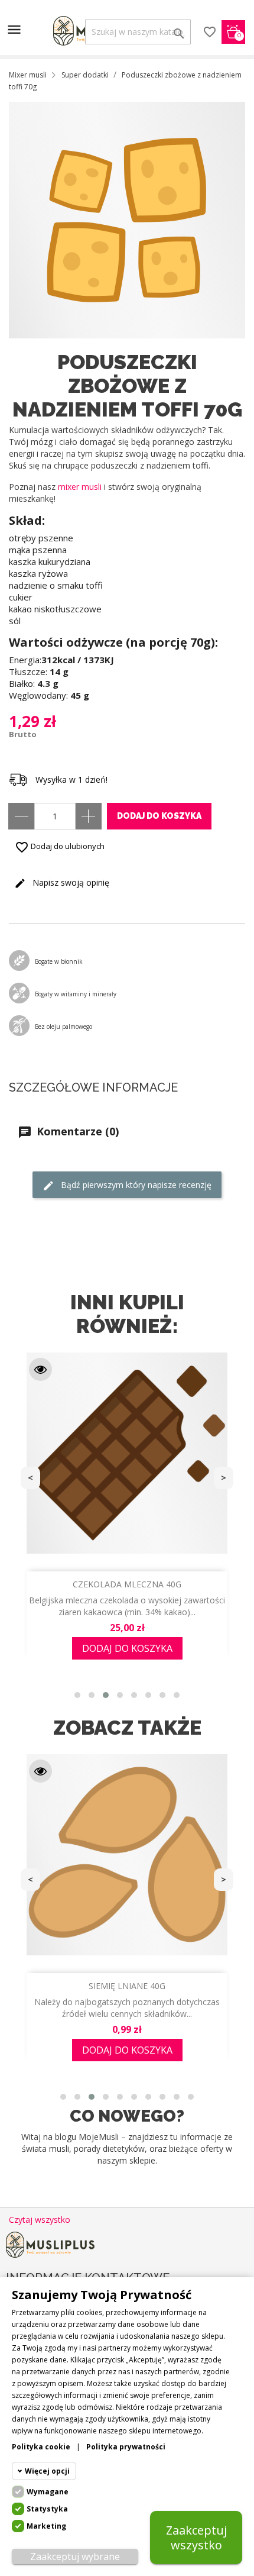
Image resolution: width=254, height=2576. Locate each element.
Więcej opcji (47, 2471)
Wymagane (48, 2492)
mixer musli (80, 487)
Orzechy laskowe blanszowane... (127, 1584)
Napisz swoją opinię (70, 882)
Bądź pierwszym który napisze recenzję (135, 1185)
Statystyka (47, 2509)
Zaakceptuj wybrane (75, 2556)
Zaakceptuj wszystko (196, 2538)
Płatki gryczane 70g (127, 1986)
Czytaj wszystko (40, 2220)
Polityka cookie (41, 2447)
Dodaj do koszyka (159, 816)
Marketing (46, 2526)
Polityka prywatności (126, 2447)
